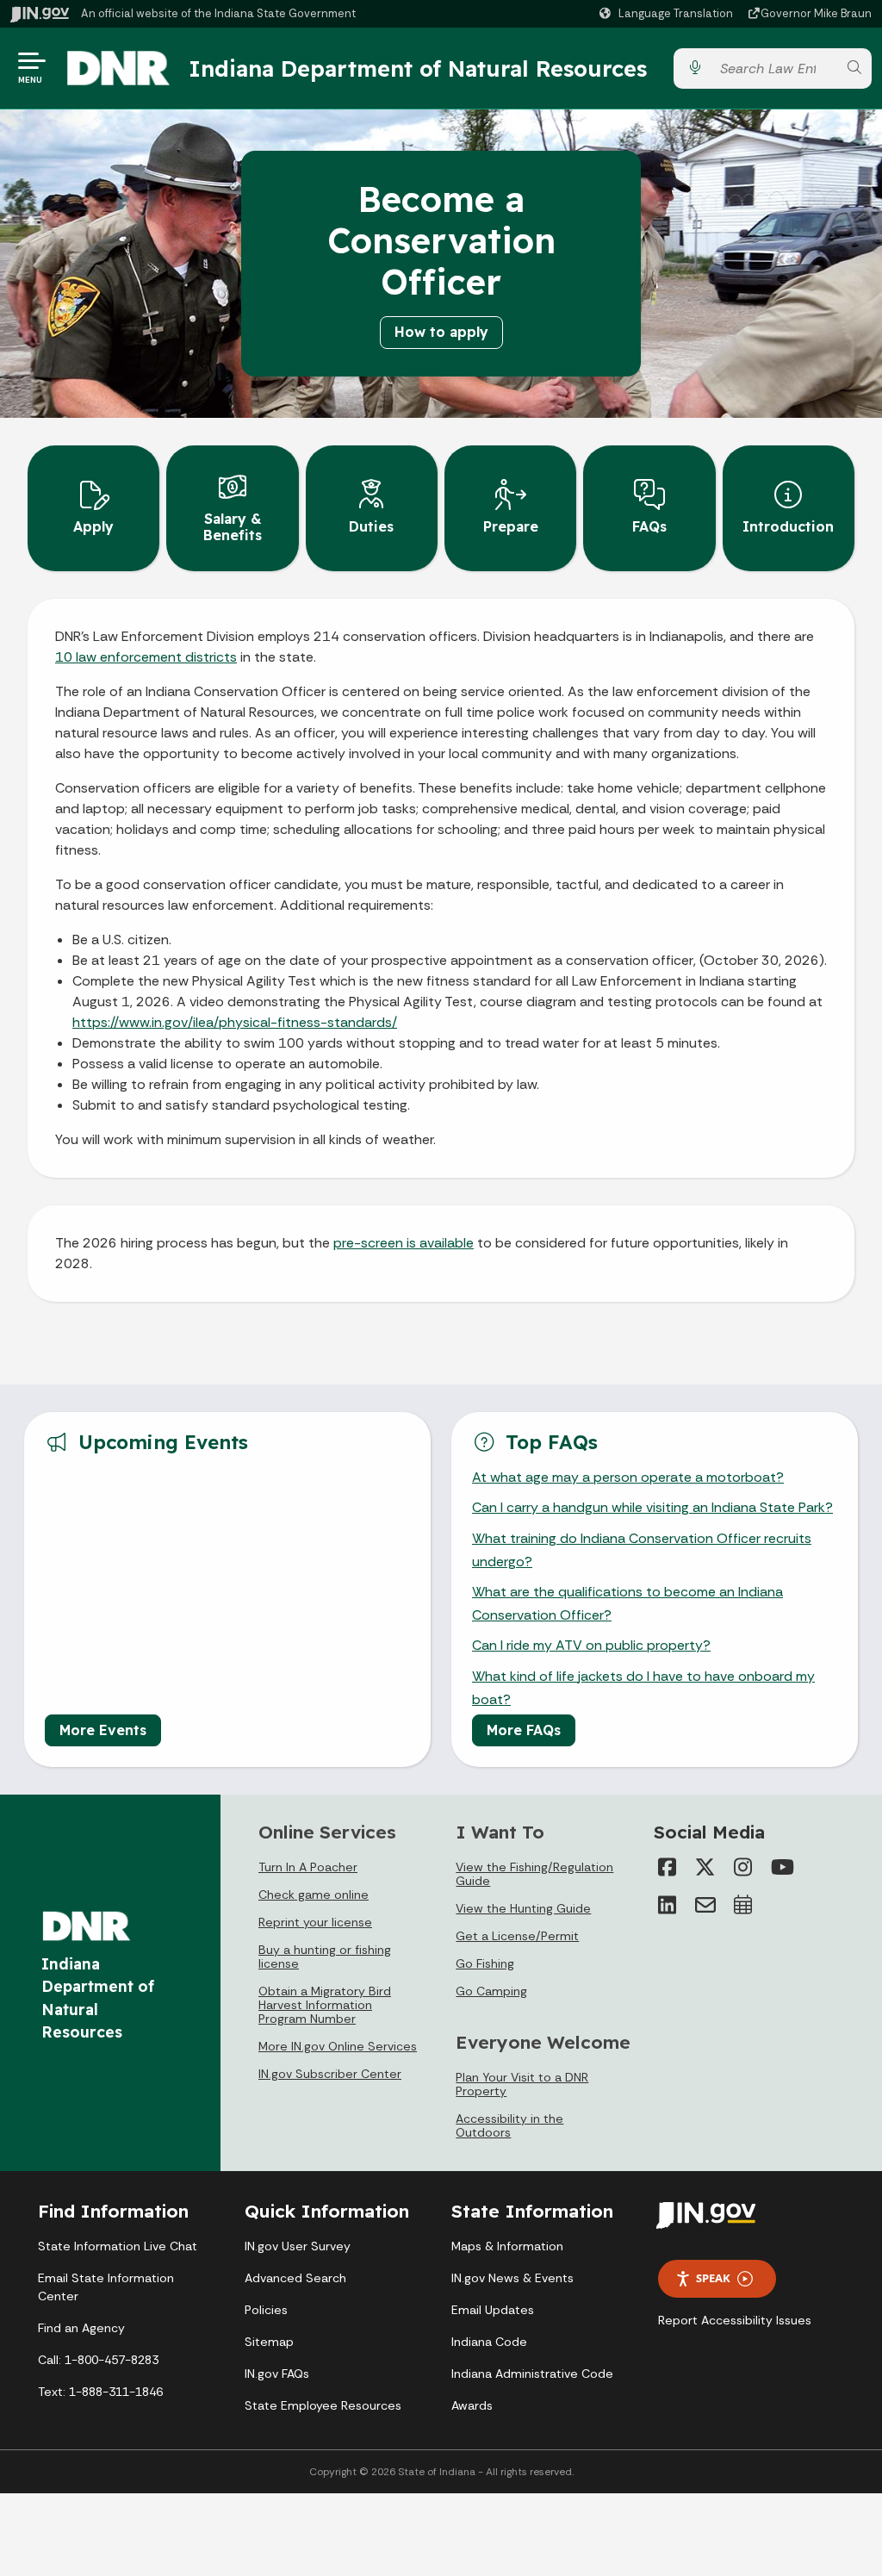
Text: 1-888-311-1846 (100, 2392)
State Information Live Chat (118, 2246)
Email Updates (493, 2310)
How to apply (441, 332)
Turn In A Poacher (308, 1867)
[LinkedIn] (668, 1905)
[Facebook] (668, 1867)
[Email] (705, 1905)
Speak (713, 2278)
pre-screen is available (404, 1243)
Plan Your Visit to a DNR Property (522, 2084)
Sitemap (269, 2342)
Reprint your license (315, 1922)
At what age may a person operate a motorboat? (628, 1477)
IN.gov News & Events (512, 2278)
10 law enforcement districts (146, 657)
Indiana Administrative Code (532, 2374)
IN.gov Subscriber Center (330, 2074)
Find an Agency (81, 2328)
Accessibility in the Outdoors (509, 2125)
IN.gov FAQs (277, 2374)
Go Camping (491, 1991)
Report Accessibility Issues (735, 2320)
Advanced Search (295, 2278)
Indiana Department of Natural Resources (418, 68)
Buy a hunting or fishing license (325, 1957)
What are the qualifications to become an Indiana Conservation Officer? (627, 1603)
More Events (103, 1730)
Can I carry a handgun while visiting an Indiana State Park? (652, 1507)
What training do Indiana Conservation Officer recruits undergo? (642, 1550)
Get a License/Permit (517, 1936)
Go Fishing (485, 1963)
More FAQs (524, 1730)
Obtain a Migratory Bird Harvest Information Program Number (325, 2005)
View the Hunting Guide (523, 1908)
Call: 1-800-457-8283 (98, 2360)
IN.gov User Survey (298, 2246)
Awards (472, 2405)
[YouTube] (781, 1867)
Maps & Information (507, 2246)
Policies (266, 2310)
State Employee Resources (323, 2405)
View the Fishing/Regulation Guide (534, 1874)
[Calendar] (743, 1905)
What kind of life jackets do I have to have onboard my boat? (643, 1688)
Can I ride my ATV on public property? (591, 1645)
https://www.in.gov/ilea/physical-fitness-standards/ (235, 1022)
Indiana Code (489, 2342)
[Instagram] (743, 1867)
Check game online (314, 1895)
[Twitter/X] (705, 1867)
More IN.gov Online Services (338, 2046)
